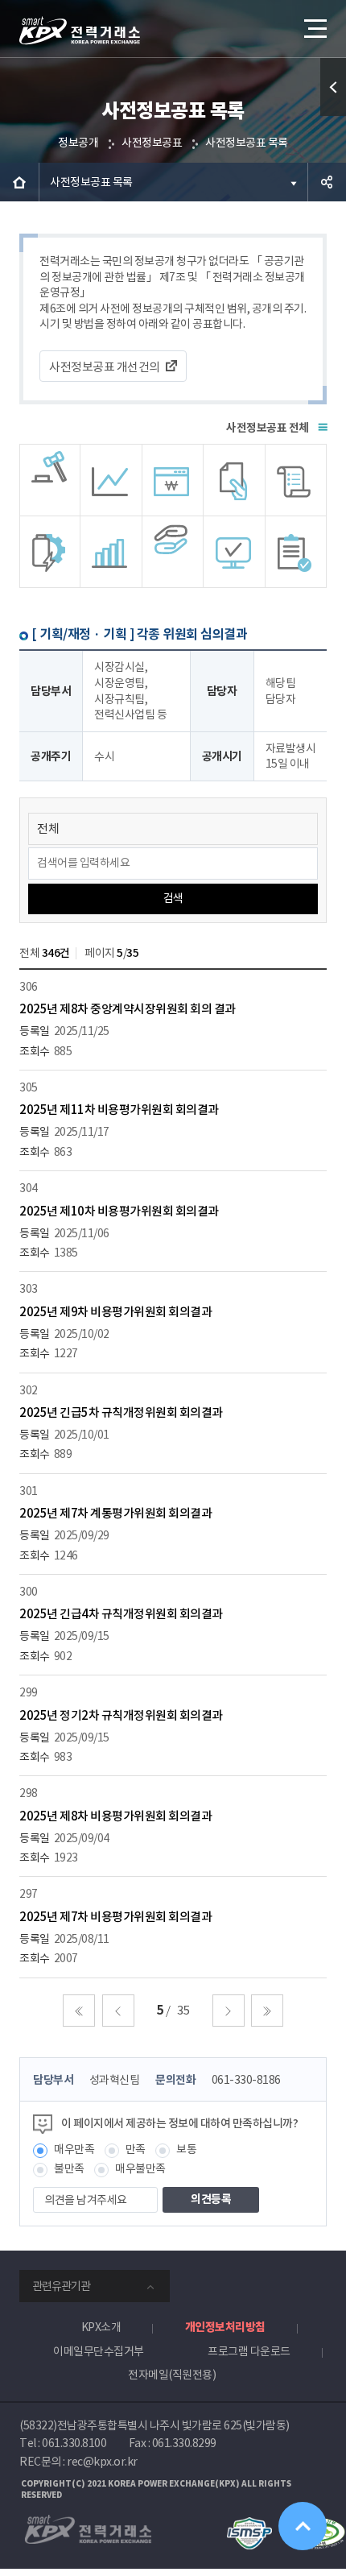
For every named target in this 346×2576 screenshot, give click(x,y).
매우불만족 (140, 2168)
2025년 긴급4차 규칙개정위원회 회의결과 (121, 1614)
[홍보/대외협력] (173, 552)
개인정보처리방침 (225, 2327)
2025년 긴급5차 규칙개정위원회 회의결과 (121, 1412)
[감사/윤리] (50, 552)
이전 (118, 2011)
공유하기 (327, 182)
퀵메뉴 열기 (333, 87)
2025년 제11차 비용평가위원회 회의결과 (119, 1110)
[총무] (296, 480)
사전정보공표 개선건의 (105, 367)
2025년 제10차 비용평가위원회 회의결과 (119, 1211)
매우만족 (74, 2149)
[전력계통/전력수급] (50, 480)
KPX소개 (101, 2327)
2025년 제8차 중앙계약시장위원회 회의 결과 (128, 1009)
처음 (79, 2011)
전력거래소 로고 (80, 31)
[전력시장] (111, 480)
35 (183, 2010)
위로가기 (303, 2526)
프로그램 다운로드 (249, 2351)
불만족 (69, 2168)
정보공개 (78, 143)
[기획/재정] (173, 480)
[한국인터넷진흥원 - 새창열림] (249, 2524)
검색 (173, 898)
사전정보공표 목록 (247, 143)
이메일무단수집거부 (99, 2351)
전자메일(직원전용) (172, 2375)
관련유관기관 (61, 2286)
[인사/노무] (111, 552)
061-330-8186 (246, 2080)
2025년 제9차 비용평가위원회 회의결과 (115, 1312)
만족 (136, 2149)
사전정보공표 (152, 143)
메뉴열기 (314, 28)
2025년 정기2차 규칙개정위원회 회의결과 (121, 1715)
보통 (186, 2149)
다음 (229, 2011)
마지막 (267, 2011)
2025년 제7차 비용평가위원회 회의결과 (115, 1917)
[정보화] (234, 552)
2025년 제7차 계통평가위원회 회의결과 (115, 1513)
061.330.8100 (74, 2443)
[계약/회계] (234, 480)
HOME (19, 182)
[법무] (296, 552)
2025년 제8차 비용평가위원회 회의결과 (115, 1816)
